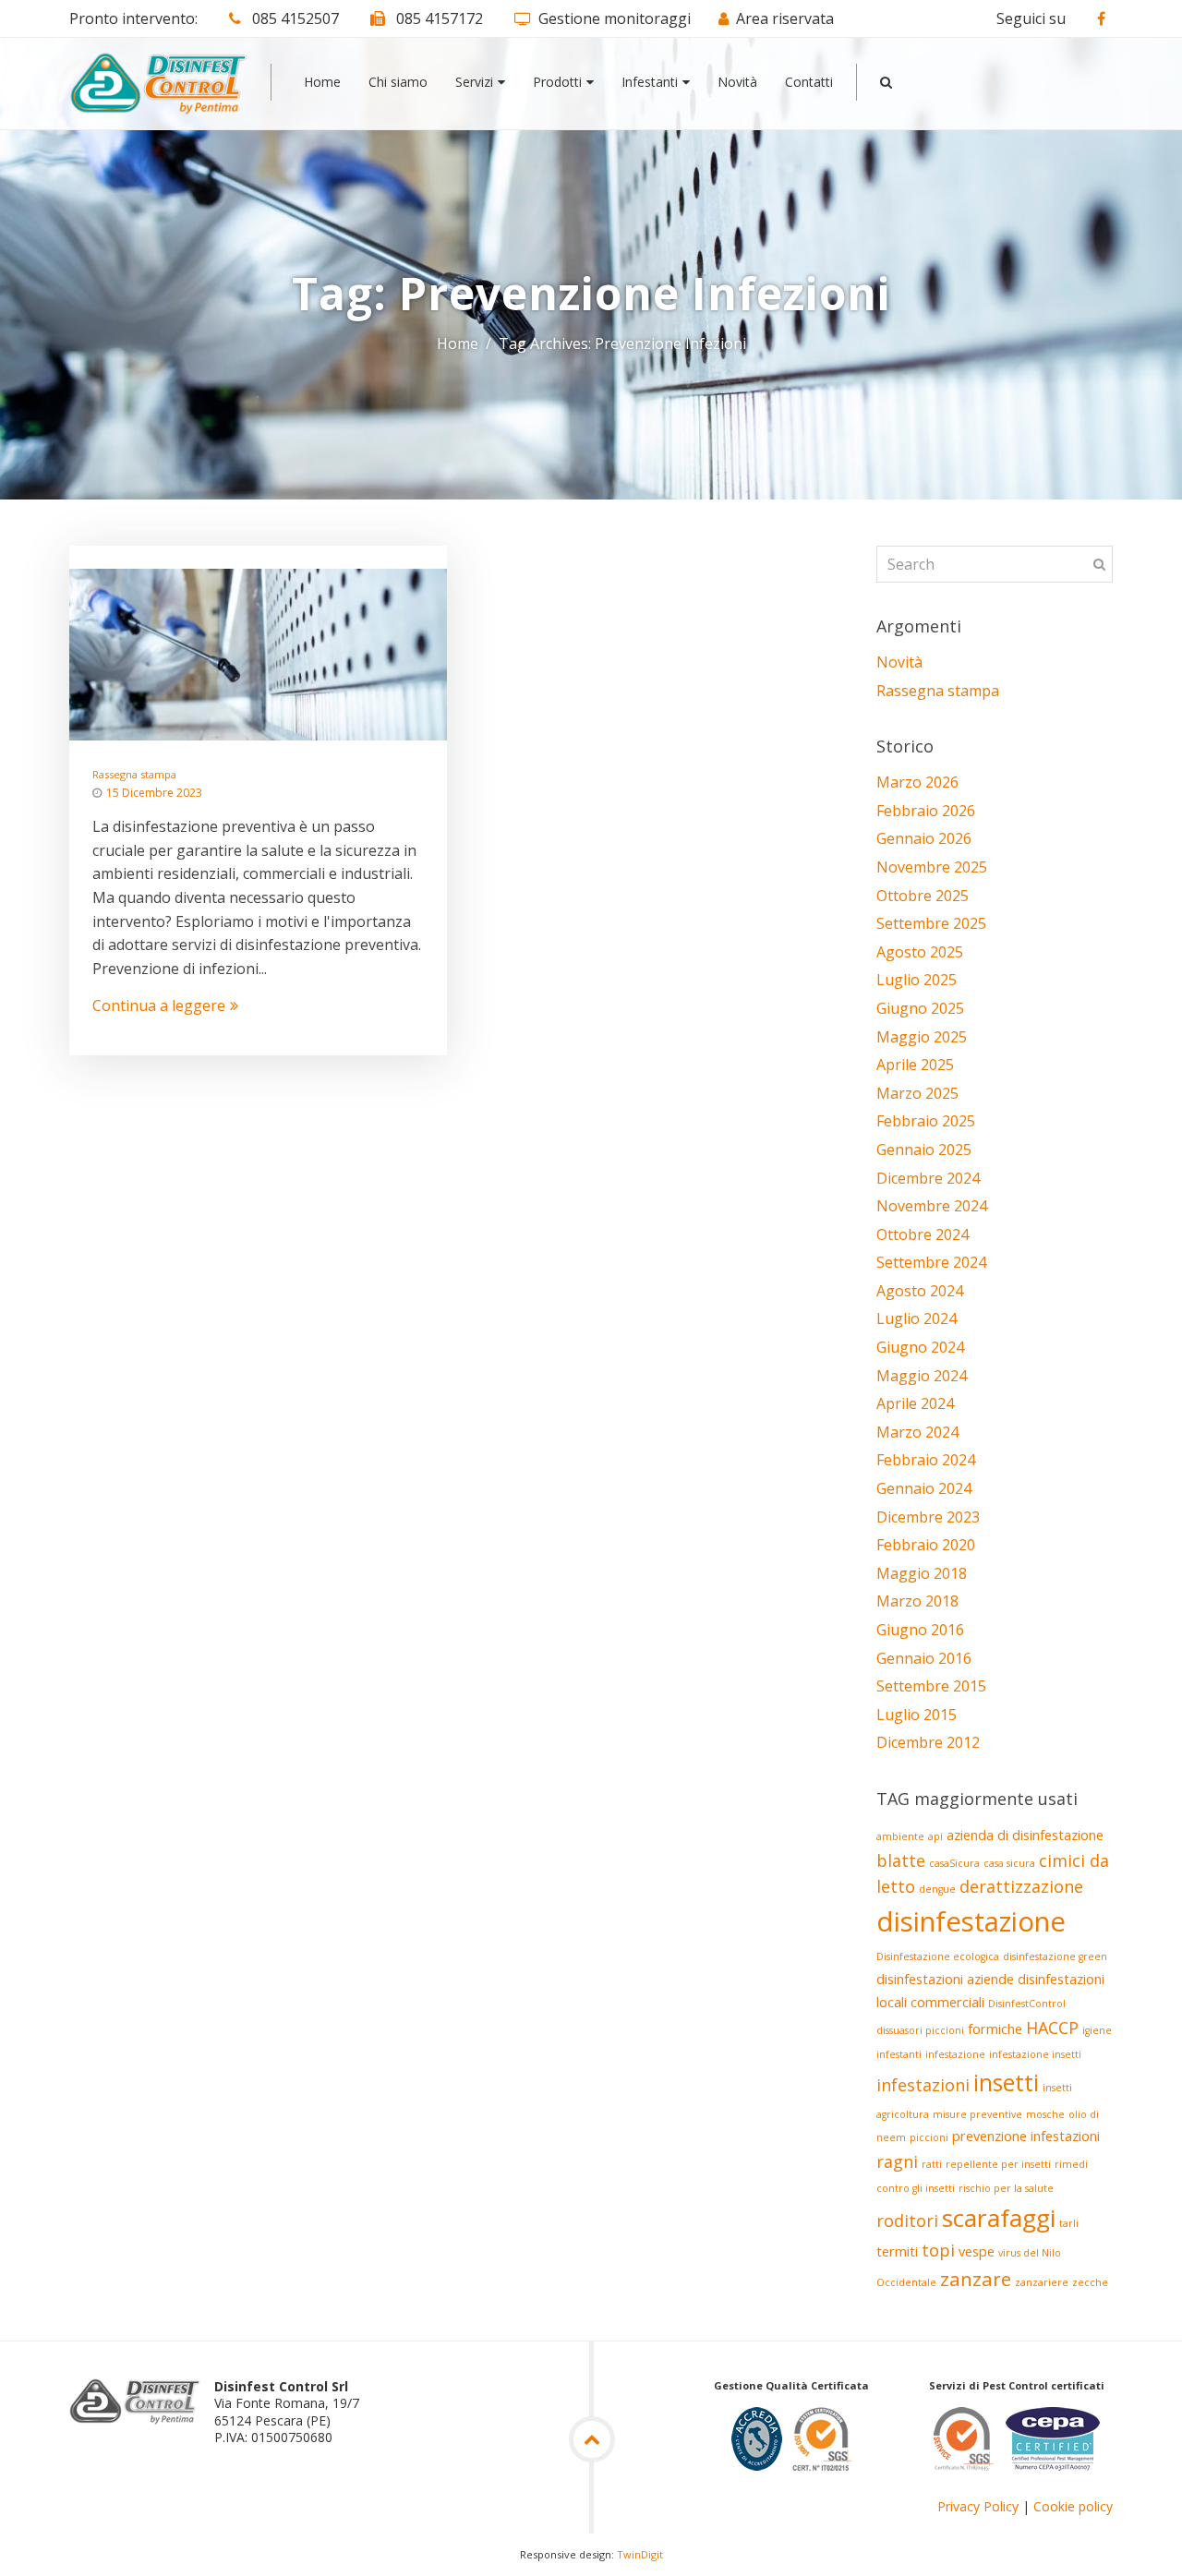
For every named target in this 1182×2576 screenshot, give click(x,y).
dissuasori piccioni (920, 2030)
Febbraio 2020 (926, 1545)
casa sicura (1009, 1863)
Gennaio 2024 (924, 1488)
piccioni (929, 2137)
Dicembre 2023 (928, 1517)
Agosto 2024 (920, 1291)
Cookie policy (1073, 2506)
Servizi (474, 82)
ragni (897, 2161)
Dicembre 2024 (928, 1178)
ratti (932, 2164)
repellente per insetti (998, 2164)
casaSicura (954, 1863)
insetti (1006, 2082)
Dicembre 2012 (928, 1742)
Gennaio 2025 (924, 1150)
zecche (1090, 2282)
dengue (937, 1889)
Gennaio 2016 (924, 1658)
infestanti (899, 2054)
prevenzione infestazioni (1026, 2136)
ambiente (900, 1836)
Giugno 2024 (920, 1347)
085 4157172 (438, 18)
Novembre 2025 (932, 867)
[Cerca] (886, 82)
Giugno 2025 (920, 1008)
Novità (737, 82)
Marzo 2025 (917, 1093)
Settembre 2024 (931, 1262)
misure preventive (977, 2114)
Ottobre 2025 (923, 896)
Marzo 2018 (917, 1601)
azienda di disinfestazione (1025, 1835)
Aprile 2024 (915, 1403)
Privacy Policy (978, 2506)
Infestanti (650, 82)
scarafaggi (999, 2218)
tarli (1069, 2223)
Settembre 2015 (931, 1686)
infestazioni (923, 2085)
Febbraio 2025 (926, 1121)
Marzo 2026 (917, 782)
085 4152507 (294, 18)
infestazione (955, 2054)
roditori (907, 2221)
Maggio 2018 (922, 1573)
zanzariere (1042, 2282)
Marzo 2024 (917, 1432)
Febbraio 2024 (926, 1460)
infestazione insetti (1035, 2054)
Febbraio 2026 (926, 811)
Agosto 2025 (920, 952)
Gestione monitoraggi (615, 18)
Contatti (809, 82)
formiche (995, 2028)
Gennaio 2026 (924, 838)
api (935, 1836)
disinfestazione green (1055, 1956)
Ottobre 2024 (923, 1234)
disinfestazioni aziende (945, 1979)
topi (938, 2250)
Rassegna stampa (134, 774)
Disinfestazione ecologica (938, 1956)
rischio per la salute (1006, 2188)
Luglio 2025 (917, 980)
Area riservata (785, 18)
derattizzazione (1021, 1886)
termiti (897, 2251)
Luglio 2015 (917, 1715)
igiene (1097, 2030)
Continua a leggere (159, 1005)
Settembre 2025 (931, 923)
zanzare (976, 2279)
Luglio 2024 (917, 1318)
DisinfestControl (1027, 2004)
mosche (1045, 2114)
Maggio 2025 (922, 1037)
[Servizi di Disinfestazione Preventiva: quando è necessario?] (258, 653)
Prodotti (557, 82)
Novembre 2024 (932, 1206)
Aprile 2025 (915, 1065)
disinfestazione (971, 1921)
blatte (901, 1860)
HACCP (1052, 2028)
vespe (977, 2251)
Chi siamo (398, 82)
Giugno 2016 (920, 1630)
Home (322, 82)
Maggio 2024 (922, 1376)
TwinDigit (640, 2554)
